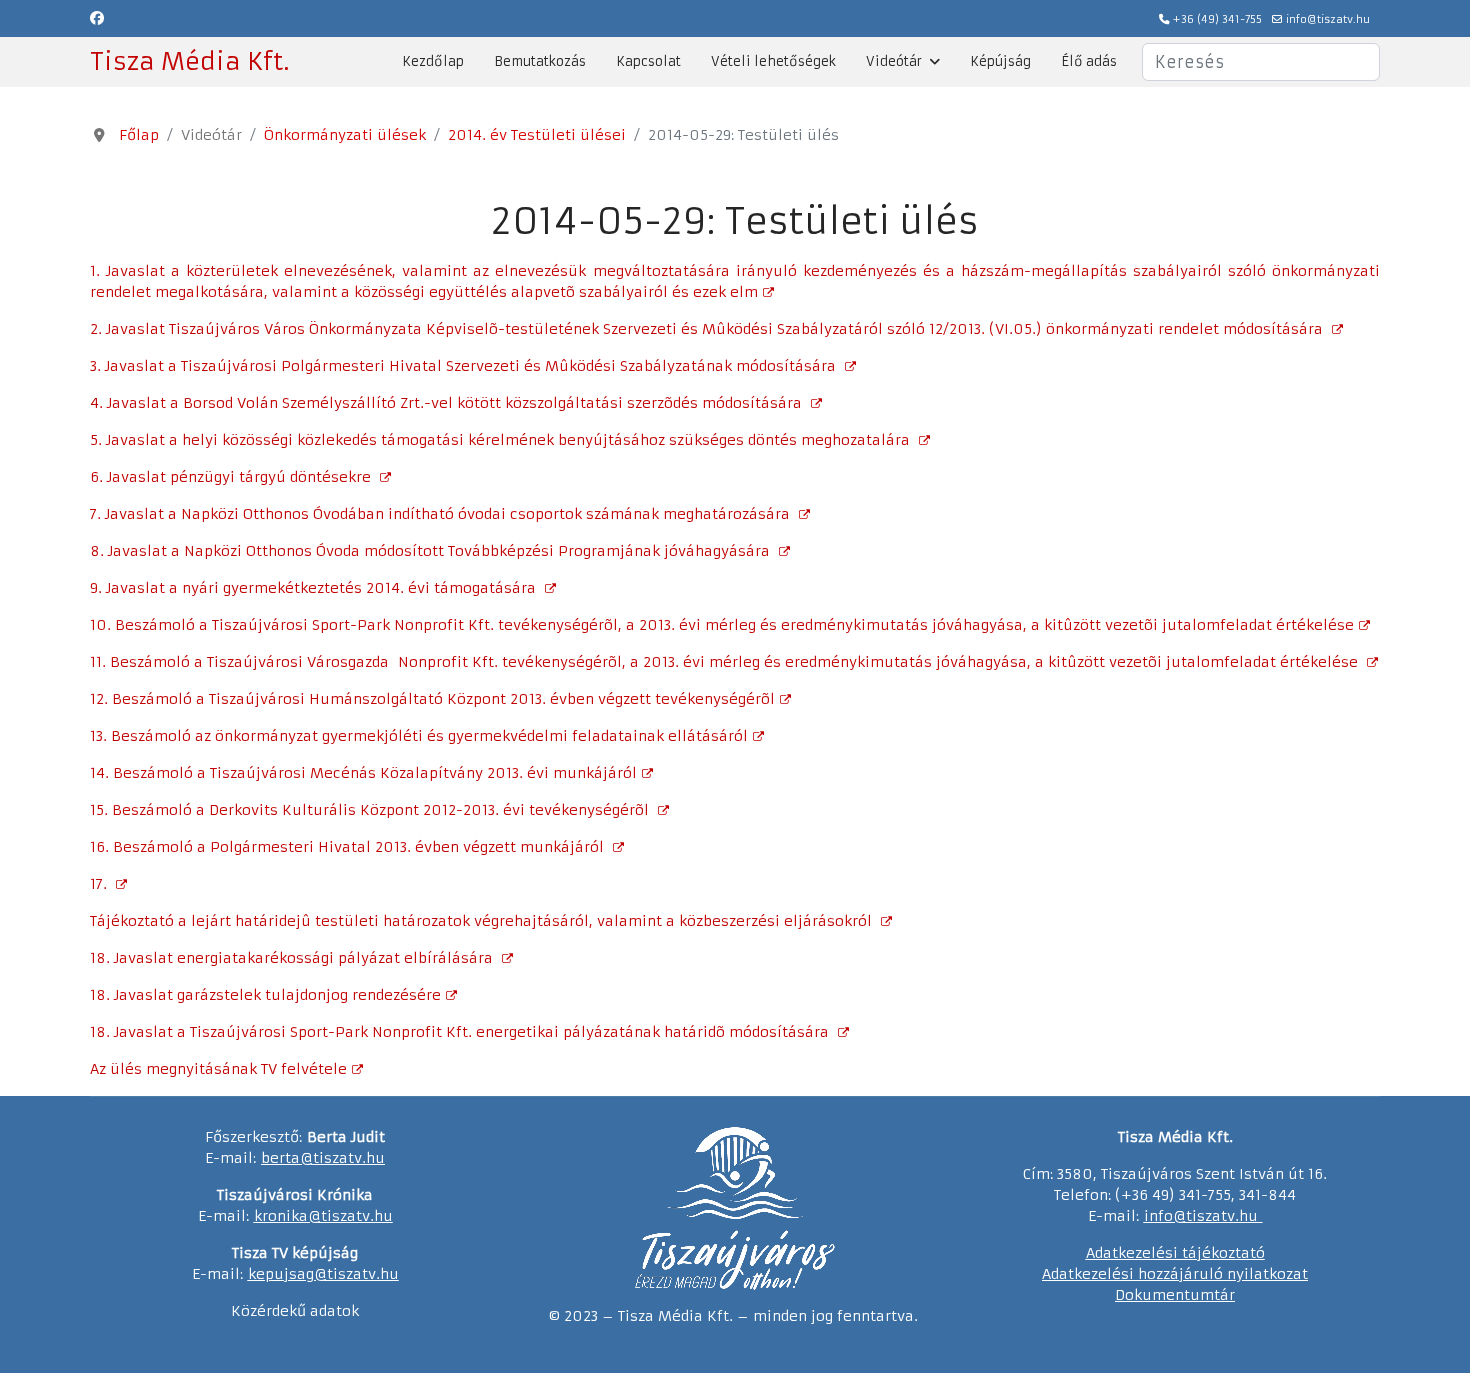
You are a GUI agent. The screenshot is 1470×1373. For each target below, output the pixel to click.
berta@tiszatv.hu (323, 1158)
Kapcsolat (648, 61)
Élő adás (1089, 61)
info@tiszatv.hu (1328, 19)
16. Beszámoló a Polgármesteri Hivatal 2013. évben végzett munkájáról (349, 847)
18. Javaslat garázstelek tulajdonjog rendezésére (265, 995)
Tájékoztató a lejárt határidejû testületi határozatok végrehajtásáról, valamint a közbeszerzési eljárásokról (483, 921)
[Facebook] (97, 18)
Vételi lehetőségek (773, 61)
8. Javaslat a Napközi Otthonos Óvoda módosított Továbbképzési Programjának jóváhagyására (432, 551)
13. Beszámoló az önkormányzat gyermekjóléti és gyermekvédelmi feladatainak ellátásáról (419, 736)
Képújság (1000, 61)
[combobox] (1261, 62)
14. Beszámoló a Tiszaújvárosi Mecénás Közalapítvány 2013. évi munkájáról (363, 773)
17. (100, 884)
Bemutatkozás (540, 61)
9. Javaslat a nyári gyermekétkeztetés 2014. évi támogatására (315, 588)
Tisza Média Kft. (189, 62)
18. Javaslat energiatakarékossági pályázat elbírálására (293, 958)
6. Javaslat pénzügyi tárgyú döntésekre (232, 477)
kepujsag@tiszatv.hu (323, 1274)
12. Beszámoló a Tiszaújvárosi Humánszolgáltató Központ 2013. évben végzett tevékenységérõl (432, 699)
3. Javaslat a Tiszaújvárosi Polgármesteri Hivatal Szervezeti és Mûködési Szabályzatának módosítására (465, 366)
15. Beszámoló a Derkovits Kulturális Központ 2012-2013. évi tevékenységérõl (371, 810)
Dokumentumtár (1175, 1295)
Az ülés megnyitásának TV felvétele (218, 1069)
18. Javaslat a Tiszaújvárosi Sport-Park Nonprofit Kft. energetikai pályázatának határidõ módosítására (461, 1032)
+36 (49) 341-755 (1217, 19)
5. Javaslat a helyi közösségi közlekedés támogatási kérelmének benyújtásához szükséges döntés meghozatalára (502, 440)
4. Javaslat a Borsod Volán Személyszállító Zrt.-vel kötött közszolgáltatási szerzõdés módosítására (448, 403)
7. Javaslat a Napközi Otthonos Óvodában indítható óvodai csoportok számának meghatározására (442, 514)
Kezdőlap (433, 61)
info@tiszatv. (1191, 1216)
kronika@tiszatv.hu (323, 1216)
